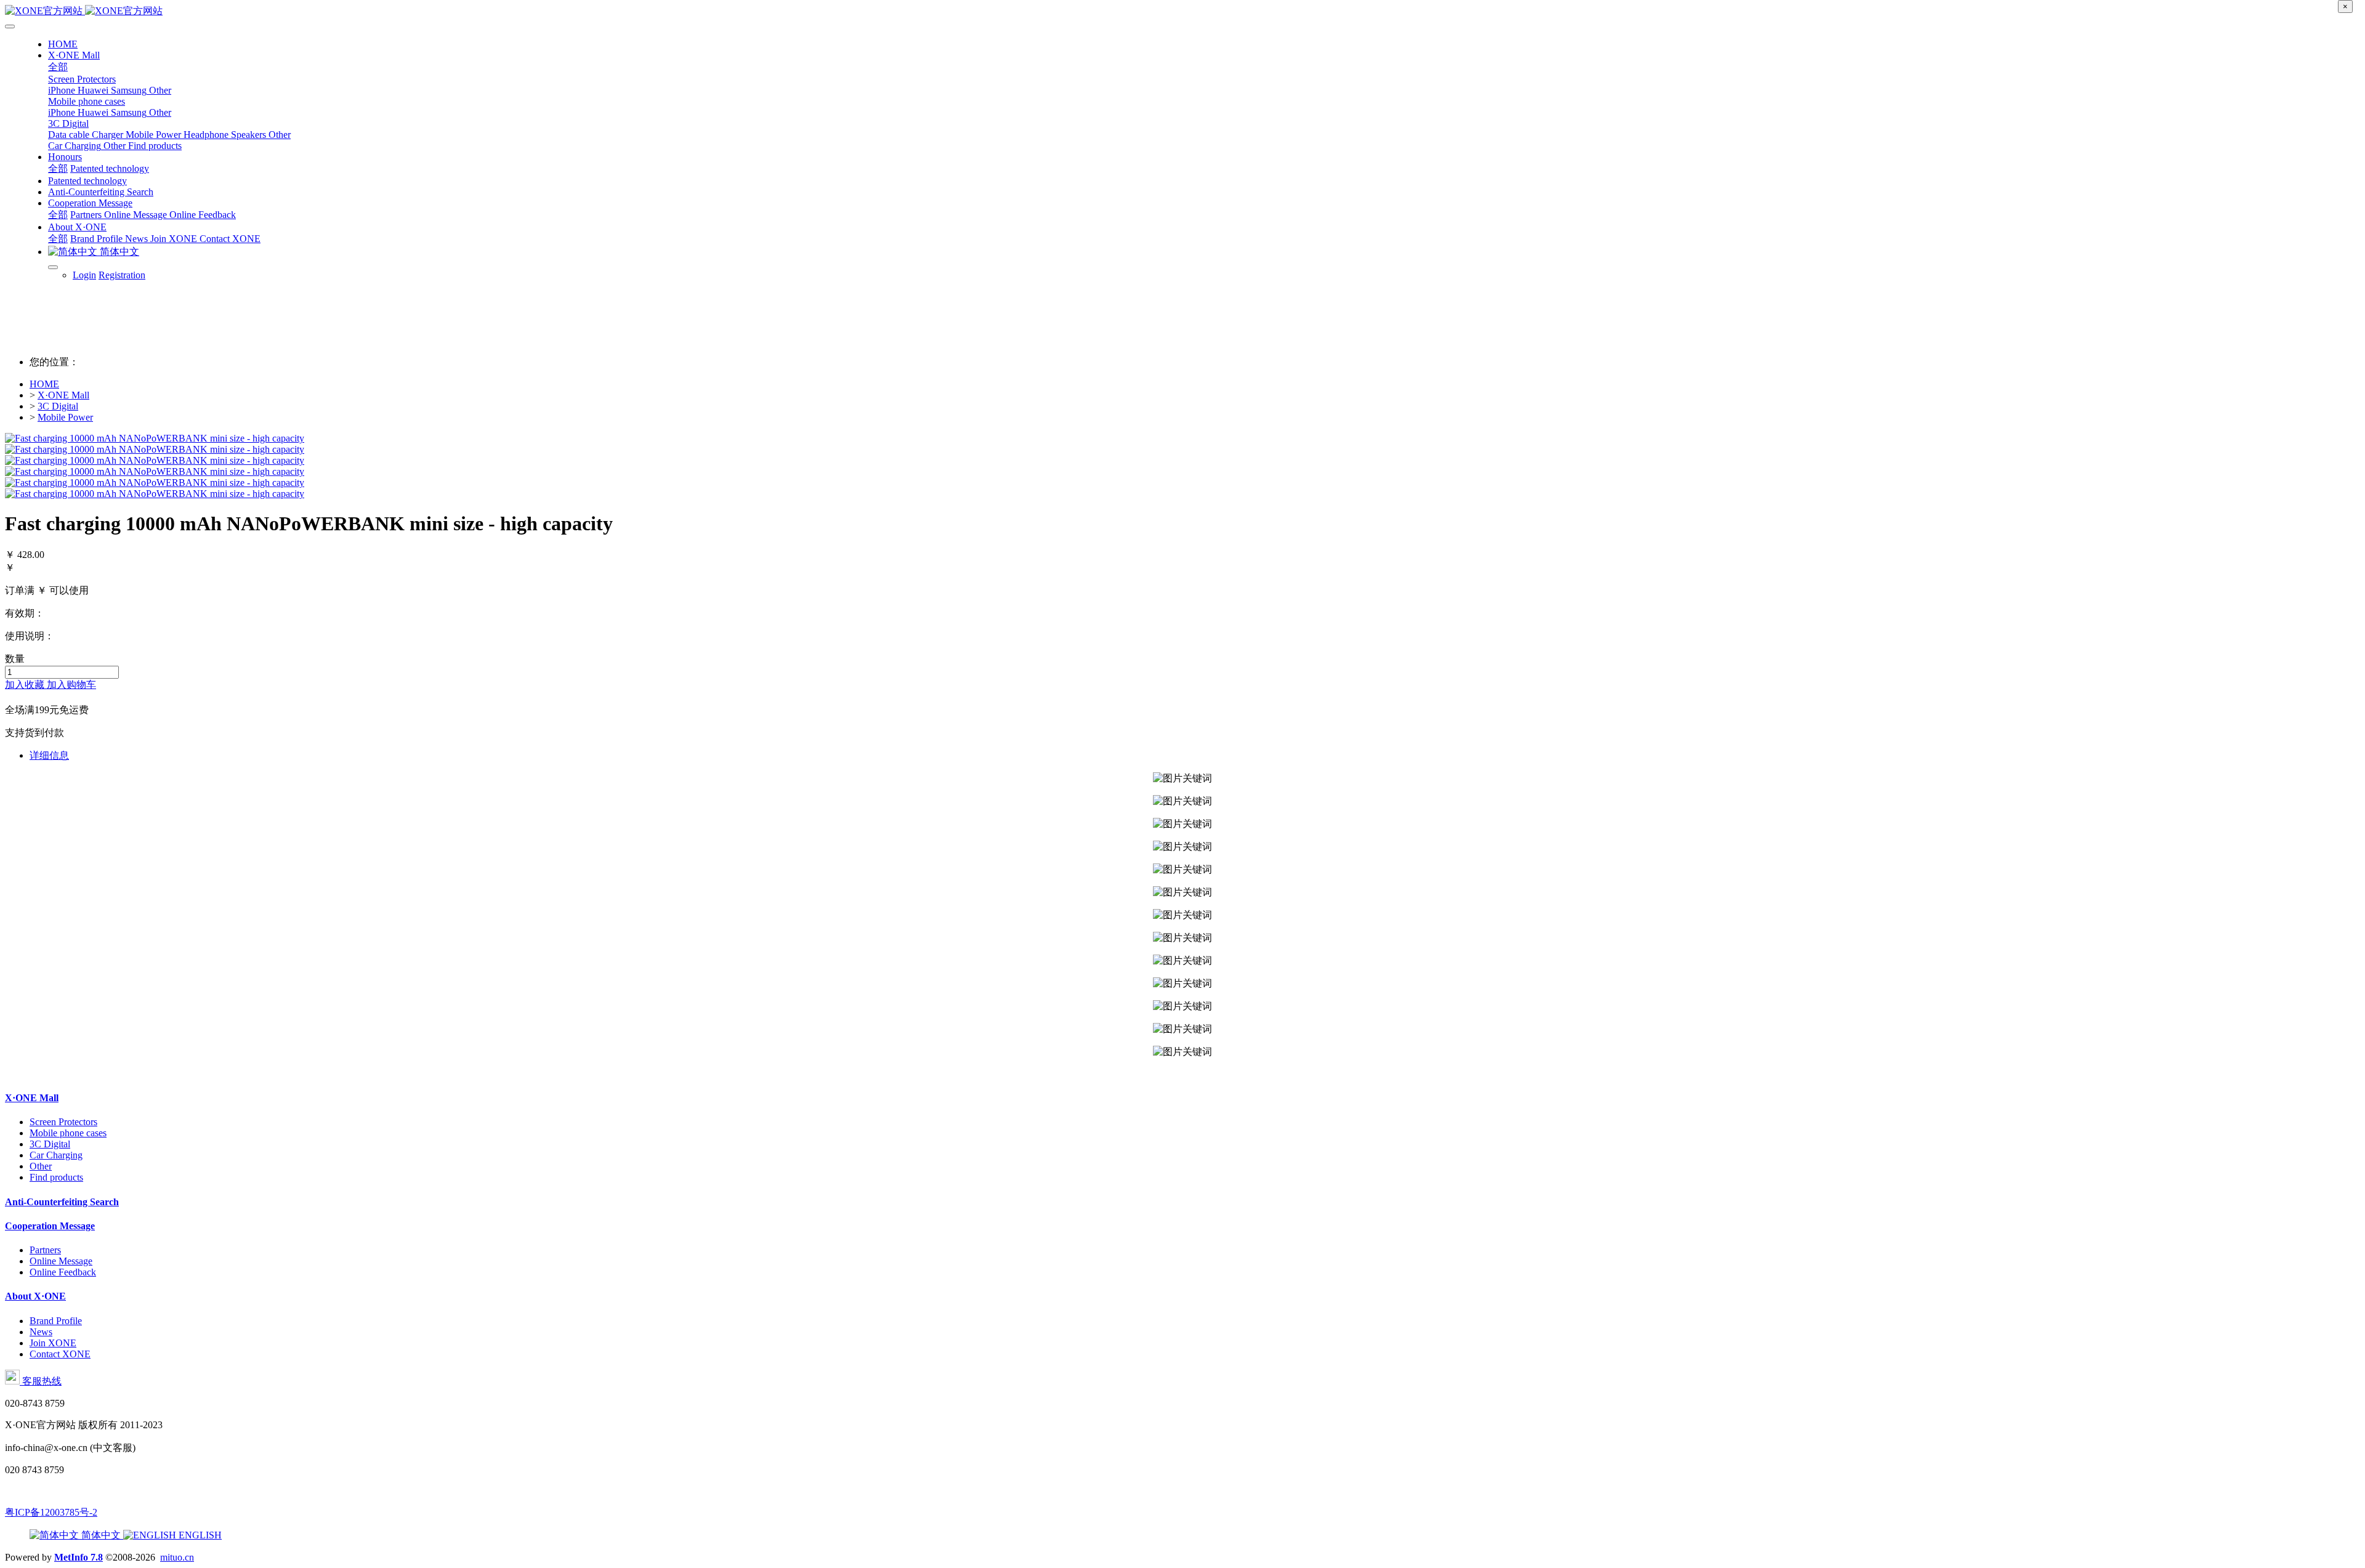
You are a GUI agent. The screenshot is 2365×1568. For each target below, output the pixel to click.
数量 (15, 659)
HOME (63, 44)
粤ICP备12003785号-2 (51, 1512)
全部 (58, 67)
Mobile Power (65, 417)
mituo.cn (177, 1557)
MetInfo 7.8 (79, 1557)
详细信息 (49, 755)
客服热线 (41, 1381)
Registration (122, 275)
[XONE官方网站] (1182, 11)
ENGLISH (199, 1535)
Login (84, 275)
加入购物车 (71, 685)
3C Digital (58, 406)
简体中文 (101, 1535)
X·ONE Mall (63, 395)
